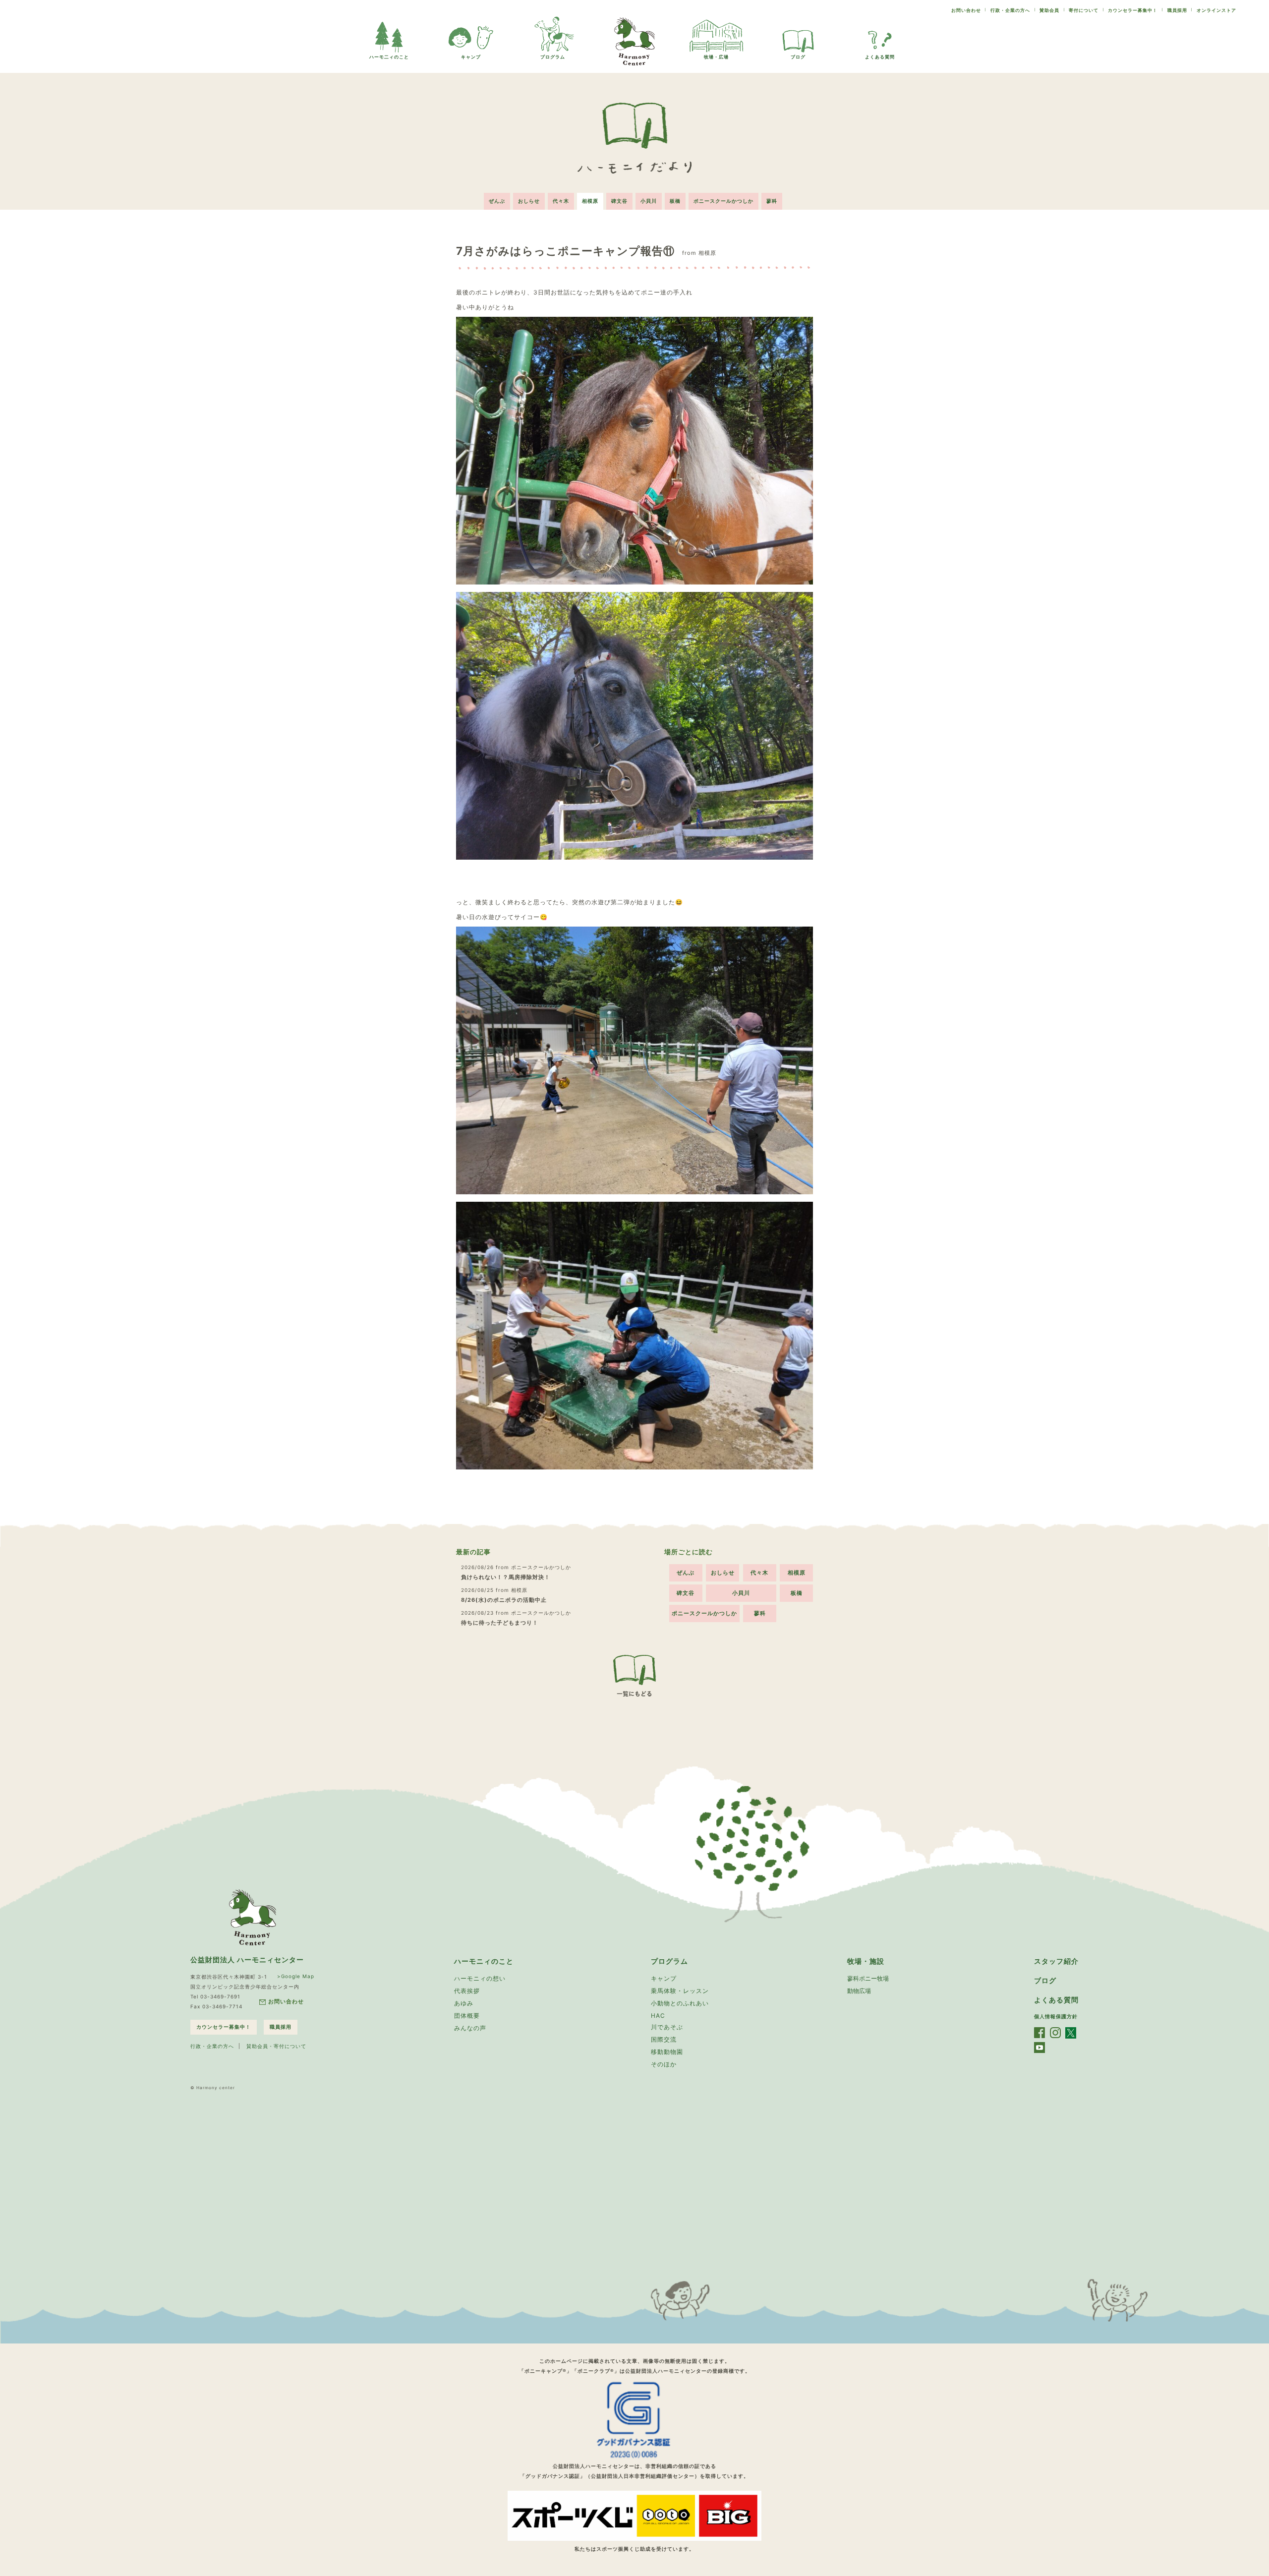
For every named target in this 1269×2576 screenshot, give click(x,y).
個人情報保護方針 (1056, 2016)
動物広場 (859, 1991)
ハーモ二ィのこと (389, 57)
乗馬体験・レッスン (680, 1991)
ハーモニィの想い (480, 1978)
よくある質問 (880, 57)
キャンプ (471, 57)
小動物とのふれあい (680, 2003)
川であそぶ (667, 2027)
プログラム (553, 57)
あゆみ (464, 2003)
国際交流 (664, 2039)
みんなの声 (470, 2028)
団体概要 (467, 2016)
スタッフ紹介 (1056, 1961)
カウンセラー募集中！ (1133, 10)
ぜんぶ (497, 201)
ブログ (798, 57)
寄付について (1084, 10)
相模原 (590, 201)
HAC (658, 2016)
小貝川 (649, 201)
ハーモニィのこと (484, 1961)
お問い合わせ (966, 10)
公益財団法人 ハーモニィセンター (247, 1960)
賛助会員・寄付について (276, 2046)
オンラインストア (1216, 10)
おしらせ (529, 201)
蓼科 (772, 201)
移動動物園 (667, 2052)
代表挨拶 (467, 1991)
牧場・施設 (866, 1961)
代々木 (561, 201)
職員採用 (1177, 10)
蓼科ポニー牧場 (868, 1978)
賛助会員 (1049, 10)
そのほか (664, 2064)
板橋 (675, 201)
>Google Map (296, 1976)
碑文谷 (619, 201)
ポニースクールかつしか (723, 201)
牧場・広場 (716, 57)
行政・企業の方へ (1010, 10)
